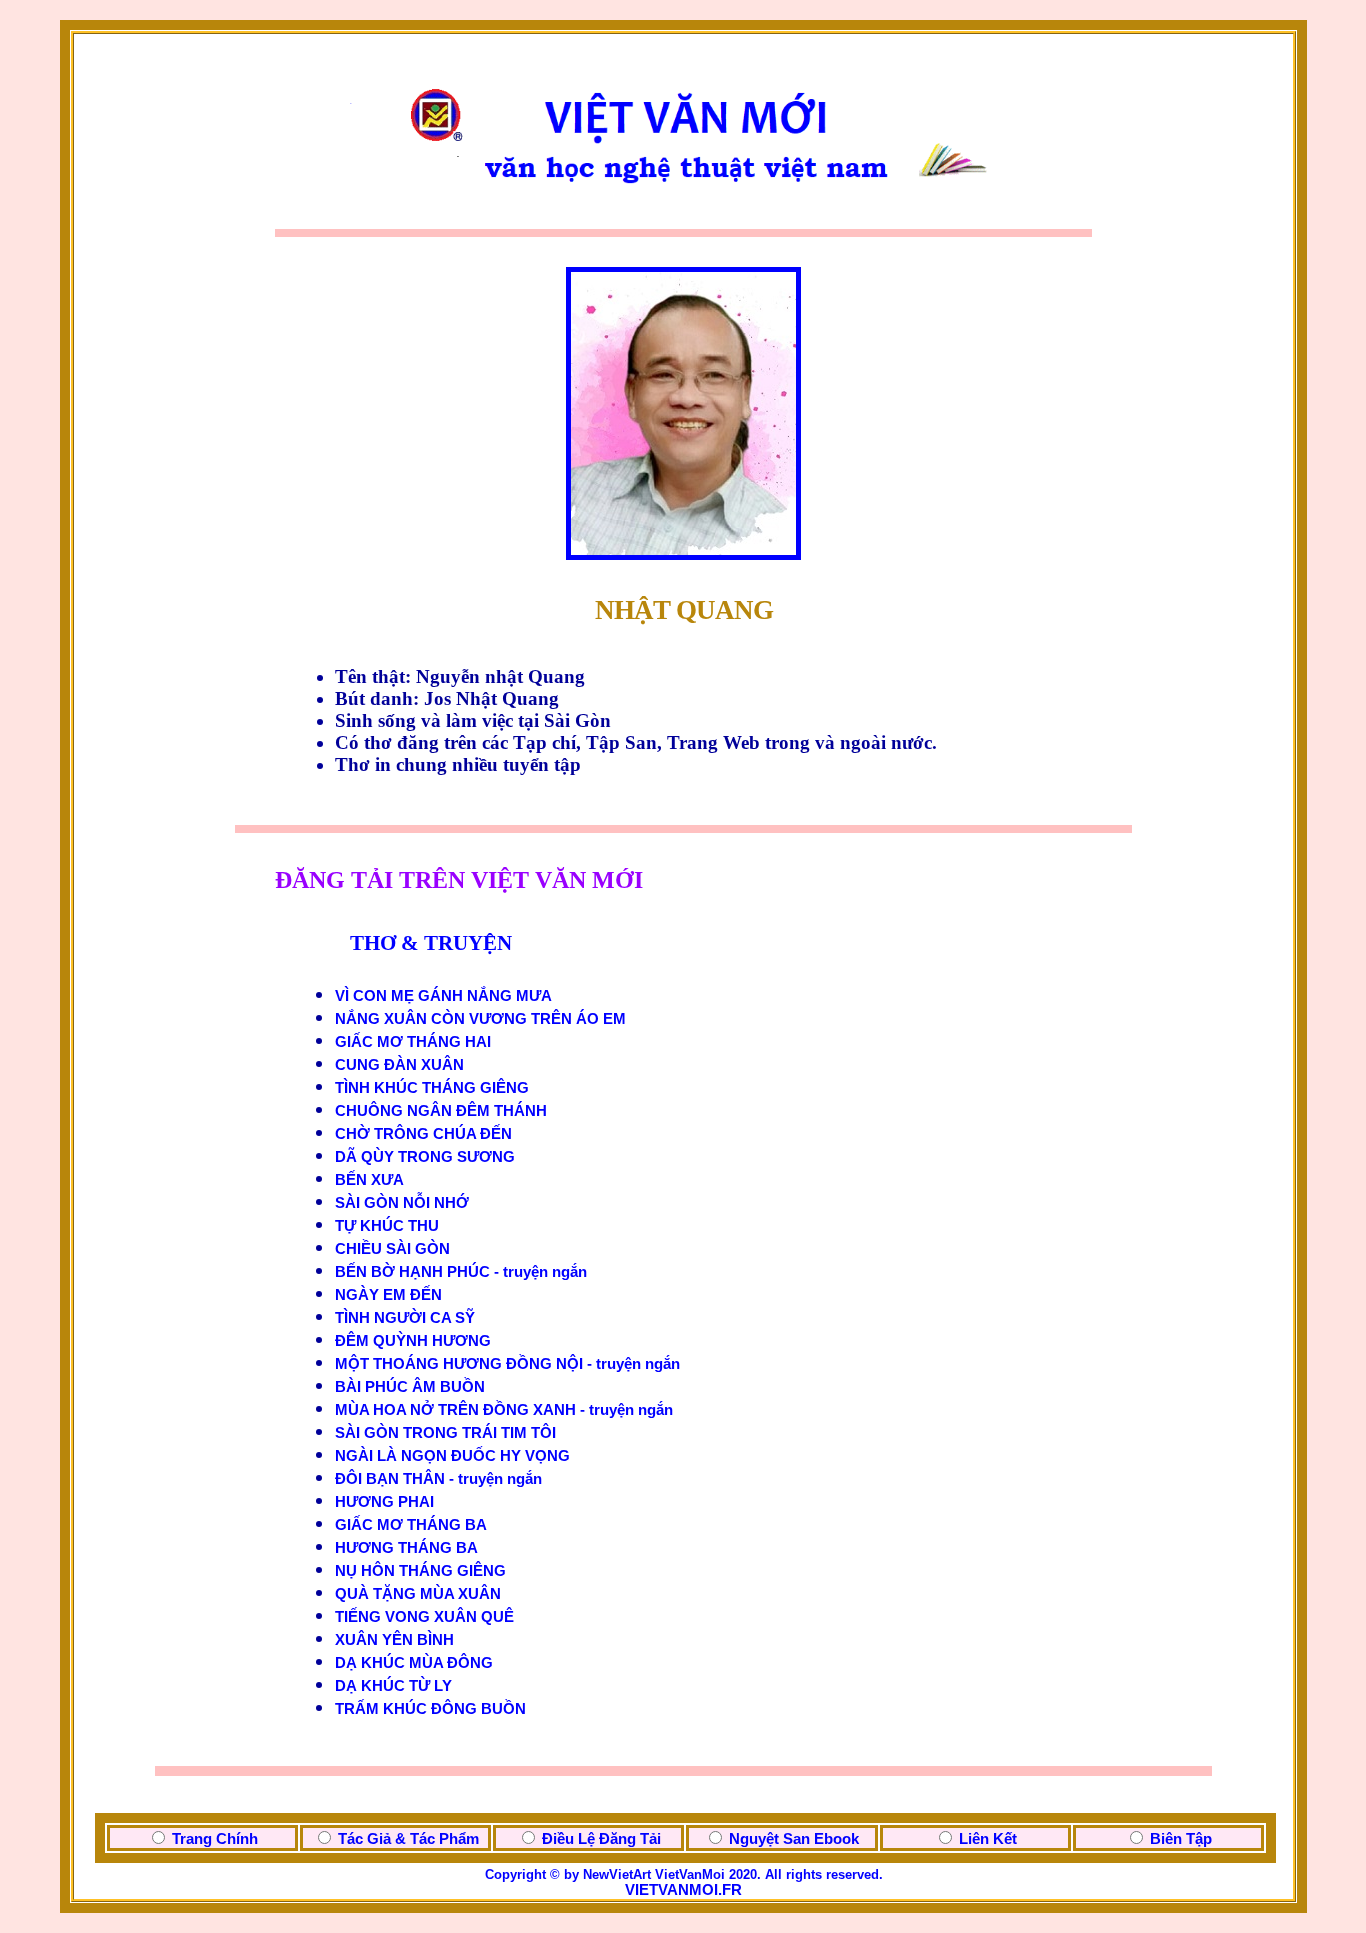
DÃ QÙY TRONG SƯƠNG (425, 1157)
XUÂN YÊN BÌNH (394, 1640)
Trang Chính (215, 1839)
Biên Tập (1181, 1839)
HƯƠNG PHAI (384, 1502)
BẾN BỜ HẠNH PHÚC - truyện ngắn (461, 1272)
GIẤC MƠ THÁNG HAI (413, 1042)
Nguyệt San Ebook (794, 1839)
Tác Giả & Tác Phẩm (408, 1839)
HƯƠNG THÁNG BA (406, 1548)
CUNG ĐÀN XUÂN (399, 1065)
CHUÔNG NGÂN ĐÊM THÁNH (441, 1111)
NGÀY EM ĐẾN (388, 1295)
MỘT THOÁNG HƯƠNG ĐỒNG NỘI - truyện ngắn (507, 1364)
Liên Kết (988, 1839)
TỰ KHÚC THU (387, 1226)
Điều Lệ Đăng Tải (601, 1839)
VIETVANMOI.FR (683, 1890)
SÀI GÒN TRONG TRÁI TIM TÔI (445, 1433)
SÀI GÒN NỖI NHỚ (402, 1203)
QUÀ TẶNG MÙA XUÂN (418, 1594)
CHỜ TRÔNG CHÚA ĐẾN (423, 1134)
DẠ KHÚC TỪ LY (393, 1686)
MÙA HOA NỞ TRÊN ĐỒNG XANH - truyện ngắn (504, 1410)
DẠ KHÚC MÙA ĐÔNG (414, 1663)
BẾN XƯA (369, 1180)
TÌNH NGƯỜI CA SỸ (405, 1318)
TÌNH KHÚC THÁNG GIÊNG (432, 1088)
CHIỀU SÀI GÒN (392, 1249)
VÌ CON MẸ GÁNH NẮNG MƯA (443, 996)
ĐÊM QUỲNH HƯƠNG (413, 1341)
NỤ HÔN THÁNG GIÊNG (420, 1571)
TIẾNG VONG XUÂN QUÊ (424, 1617)
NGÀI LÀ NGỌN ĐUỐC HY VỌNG (452, 1456)
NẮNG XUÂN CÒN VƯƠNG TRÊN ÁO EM (480, 1019)
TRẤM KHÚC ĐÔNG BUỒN (430, 1709)
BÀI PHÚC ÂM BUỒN (410, 1387)
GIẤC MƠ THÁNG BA (411, 1525)
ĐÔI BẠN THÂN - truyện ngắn (438, 1479)
